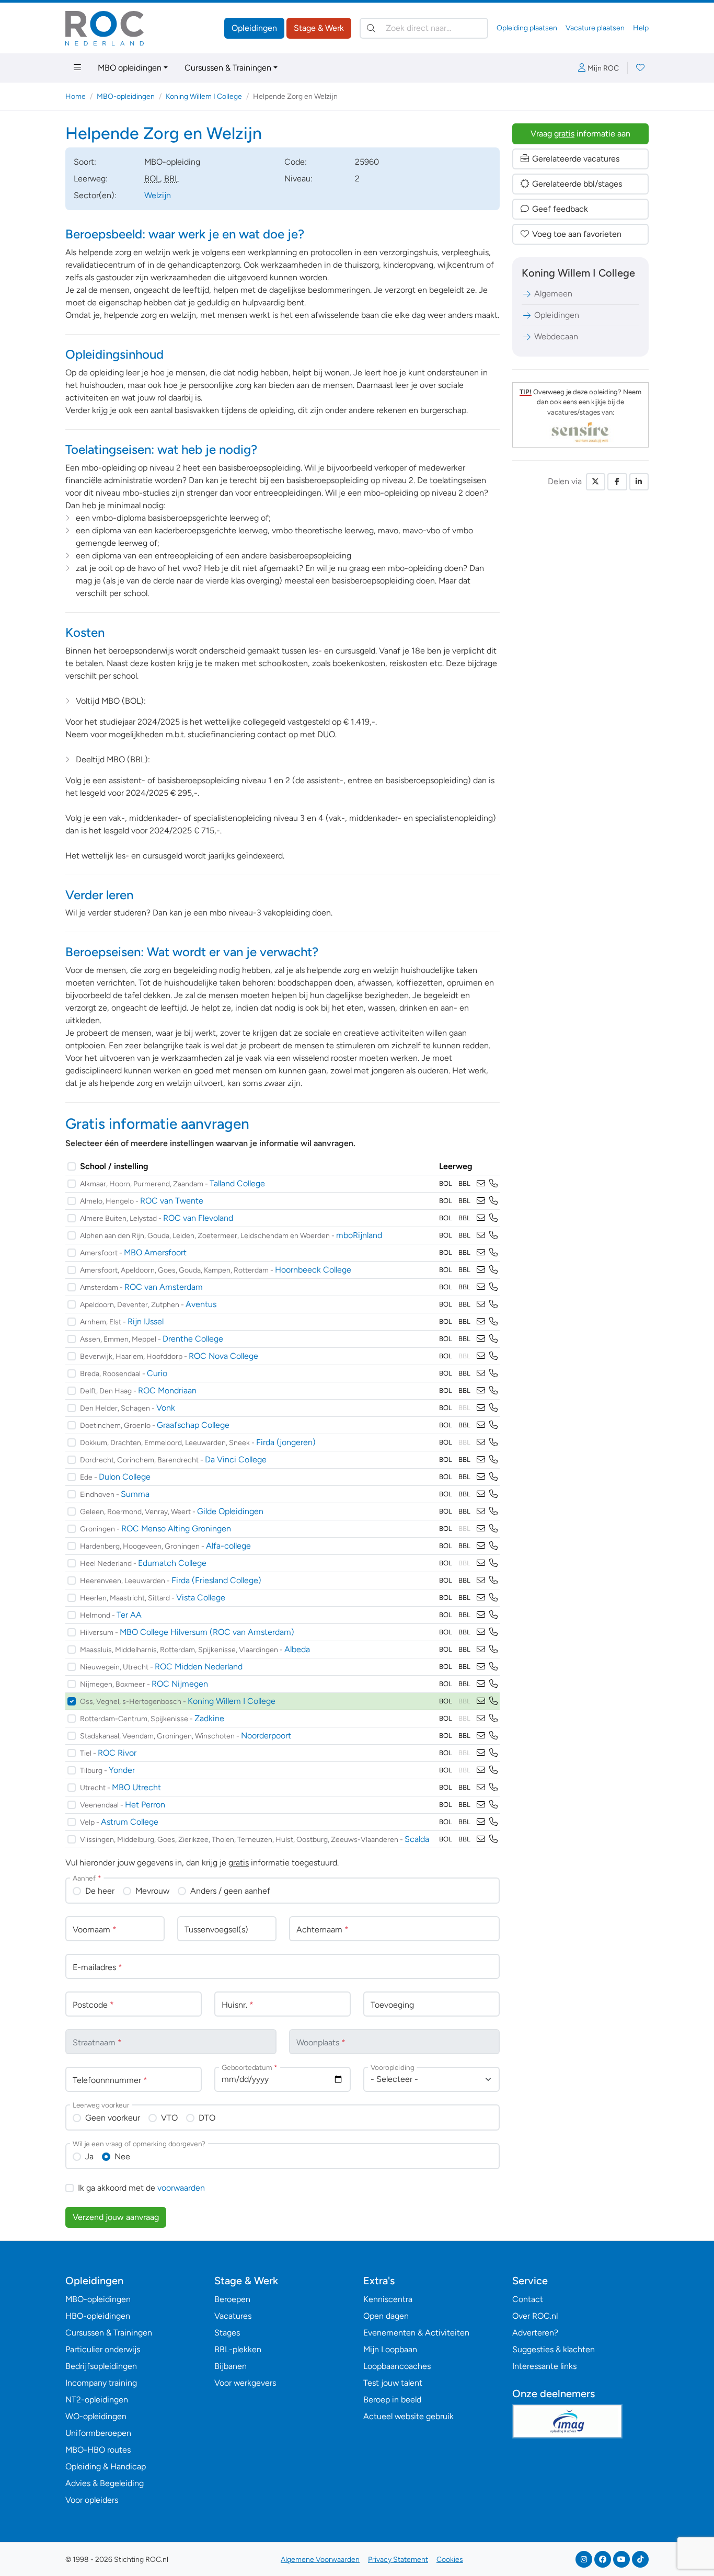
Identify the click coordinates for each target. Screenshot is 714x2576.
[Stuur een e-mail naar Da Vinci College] (481, 1459)
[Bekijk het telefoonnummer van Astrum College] (493, 1822)
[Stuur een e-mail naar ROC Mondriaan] (481, 1390)
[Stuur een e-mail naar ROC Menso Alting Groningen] (481, 1529)
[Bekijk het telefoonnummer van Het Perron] (493, 1805)
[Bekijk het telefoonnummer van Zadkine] (493, 1718)
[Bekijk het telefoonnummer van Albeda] (493, 1649)
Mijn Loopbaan (390, 2349)
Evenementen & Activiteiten (416, 2333)
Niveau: (298, 179)
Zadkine (209, 1718)
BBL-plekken (238, 2349)
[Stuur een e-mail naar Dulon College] (481, 1477)
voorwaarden (181, 2188)
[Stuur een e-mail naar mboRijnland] (481, 1235)
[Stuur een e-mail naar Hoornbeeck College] (481, 1270)
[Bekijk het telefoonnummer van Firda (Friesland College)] (493, 1580)
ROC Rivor (117, 1753)
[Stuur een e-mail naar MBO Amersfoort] (481, 1252)
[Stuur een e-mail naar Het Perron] (481, 1805)
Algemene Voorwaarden (320, 2560)
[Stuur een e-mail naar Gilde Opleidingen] (481, 1511)
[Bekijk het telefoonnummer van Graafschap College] (493, 1425)
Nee (122, 2156)
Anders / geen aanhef (230, 1891)
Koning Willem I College (204, 96)
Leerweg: (91, 179)
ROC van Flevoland (198, 1218)
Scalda (417, 1839)
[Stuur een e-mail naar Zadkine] (481, 1718)
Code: (296, 162)
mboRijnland (359, 1235)
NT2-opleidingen (97, 2400)
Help (641, 28)
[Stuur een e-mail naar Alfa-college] (481, 1546)
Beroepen (232, 2299)
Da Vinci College (236, 1459)
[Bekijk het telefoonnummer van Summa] (493, 1494)
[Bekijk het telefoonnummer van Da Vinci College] (493, 1459)
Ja (89, 2156)
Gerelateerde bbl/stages (577, 184)
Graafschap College (193, 1425)
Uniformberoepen (98, 2433)
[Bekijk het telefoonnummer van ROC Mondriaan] (493, 1390)
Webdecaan (556, 336)
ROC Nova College (223, 1356)
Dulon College (125, 1477)
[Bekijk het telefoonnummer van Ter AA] (493, 1615)
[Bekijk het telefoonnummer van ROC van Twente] (493, 1201)
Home (76, 96)
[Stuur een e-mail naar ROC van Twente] (481, 1201)
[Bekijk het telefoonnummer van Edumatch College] (493, 1563)
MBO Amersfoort (155, 1252)
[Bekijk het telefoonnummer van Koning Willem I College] (493, 1701)
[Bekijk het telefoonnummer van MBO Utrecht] (493, 1787)
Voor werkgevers (245, 2383)
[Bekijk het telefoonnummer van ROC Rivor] (493, 1753)
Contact (528, 2299)
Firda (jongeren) (286, 1442)
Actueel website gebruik (408, 2416)
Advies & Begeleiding (105, 2483)
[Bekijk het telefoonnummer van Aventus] (493, 1304)
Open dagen (386, 2316)
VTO (169, 2118)
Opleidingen (254, 28)
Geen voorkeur (113, 2118)
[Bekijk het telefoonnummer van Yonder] (493, 1770)
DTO (207, 2118)
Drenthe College (193, 1339)
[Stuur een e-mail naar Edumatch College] (481, 1563)
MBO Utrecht (136, 1787)
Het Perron (145, 1805)
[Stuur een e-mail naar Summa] (481, 1494)
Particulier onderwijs (103, 2349)
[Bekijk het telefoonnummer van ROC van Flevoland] (493, 1218)
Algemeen (553, 294)
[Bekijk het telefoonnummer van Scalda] (493, 1839)
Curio (157, 1373)
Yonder (122, 1770)
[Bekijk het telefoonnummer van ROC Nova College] (493, 1356)
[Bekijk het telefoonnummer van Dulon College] (493, 1477)
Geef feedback (560, 209)
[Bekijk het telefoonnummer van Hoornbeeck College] (493, 1270)
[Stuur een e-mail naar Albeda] (481, 1649)
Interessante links (544, 2366)
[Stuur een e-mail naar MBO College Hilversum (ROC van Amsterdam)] (481, 1632)
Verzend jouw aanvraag (116, 2217)
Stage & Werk (319, 28)
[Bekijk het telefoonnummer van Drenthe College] (493, 1339)
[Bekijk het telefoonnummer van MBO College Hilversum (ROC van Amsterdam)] (493, 1632)
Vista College (201, 1598)
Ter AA (129, 1615)
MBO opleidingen (130, 68)
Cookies (450, 2560)
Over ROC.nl (535, 2316)
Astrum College (130, 1822)
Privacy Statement (398, 2560)
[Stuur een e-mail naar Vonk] (481, 1408)
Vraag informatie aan (580, 134)
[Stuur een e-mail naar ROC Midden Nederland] (481, 1667)
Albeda (297, 1649)
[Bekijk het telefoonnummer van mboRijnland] (493, 1235)
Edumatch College (172, 1563)
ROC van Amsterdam (164, 1287)
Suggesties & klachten (554, 2349)
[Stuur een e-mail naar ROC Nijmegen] (481, 1684)
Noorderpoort (266, 1736)
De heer (100, 1891)
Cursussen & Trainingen (228, 68)
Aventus (201, 1304)
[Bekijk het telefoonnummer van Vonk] (493, 1408)
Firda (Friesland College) (216, 1580)
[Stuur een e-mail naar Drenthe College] (481, 1339)
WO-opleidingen (96, 2416)
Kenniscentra (388, 2299)
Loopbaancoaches (397, 2366)
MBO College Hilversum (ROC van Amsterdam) (207, 1632)
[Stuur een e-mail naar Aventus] (481, 1304)
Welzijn (158, 195)
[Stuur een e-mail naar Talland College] (481, 1183)
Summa (135, 1494)
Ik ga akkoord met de (141, 2188)
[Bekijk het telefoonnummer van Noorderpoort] (493, 1736)
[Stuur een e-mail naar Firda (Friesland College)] (481, 1580)
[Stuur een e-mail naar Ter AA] (481, 1615)
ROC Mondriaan (167, 1390)
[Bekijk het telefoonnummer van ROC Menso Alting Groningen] (493, 1529)
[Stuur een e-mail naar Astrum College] (481, 1822)
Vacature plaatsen (595, 28)
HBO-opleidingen (98, 2316)
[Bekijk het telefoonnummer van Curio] (493, 1373)
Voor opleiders (92, 2500)
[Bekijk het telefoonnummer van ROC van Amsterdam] (493, 1287)
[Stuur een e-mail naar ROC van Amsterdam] (481, 1287)
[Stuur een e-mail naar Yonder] (481, 1770)
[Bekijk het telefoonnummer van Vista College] (493, 1598)
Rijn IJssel (146, 1321)
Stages (227, 2333)
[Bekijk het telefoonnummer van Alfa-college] (493, 1546)
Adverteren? (535, 2333)
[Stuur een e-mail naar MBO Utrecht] (481, 1787)
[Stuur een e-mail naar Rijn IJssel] (481, 1321)
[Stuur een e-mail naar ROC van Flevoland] (481, 1218)
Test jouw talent (393, 2383)
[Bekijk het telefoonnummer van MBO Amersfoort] (493, 1252)
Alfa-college (228, 1546)
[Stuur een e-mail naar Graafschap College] (481, 1425)
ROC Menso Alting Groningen (176, 1529)
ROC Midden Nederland (199, 1667)
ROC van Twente (172, 1201)
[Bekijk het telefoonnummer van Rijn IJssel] (493, 1321)
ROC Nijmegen (180, 1684)
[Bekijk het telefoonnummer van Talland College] (493, 1183)
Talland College (237, 1183)
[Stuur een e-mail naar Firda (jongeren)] (481, 1442)
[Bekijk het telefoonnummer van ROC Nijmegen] (493, 1684)
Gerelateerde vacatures (576, 159)
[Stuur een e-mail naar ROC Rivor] (481, 1753)
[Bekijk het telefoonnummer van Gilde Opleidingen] (493, 1511)
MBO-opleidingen (126, 96)
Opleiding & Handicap (106, 2466)
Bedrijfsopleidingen (101, 2366)
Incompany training (101, 2383)
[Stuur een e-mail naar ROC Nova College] (481, 1356)
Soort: (85, 162)
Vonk (166, 1408)
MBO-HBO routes (98, 2450)
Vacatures (233, 2316)
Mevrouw (152, 1891)
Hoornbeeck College (313, 1270)
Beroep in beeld (392, 2400)
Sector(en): (95, 195)
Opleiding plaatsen (527, 28)
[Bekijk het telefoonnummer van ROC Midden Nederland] (493, 1667)
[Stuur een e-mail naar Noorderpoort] (481, 1736)
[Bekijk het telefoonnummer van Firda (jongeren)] (493, 1442)
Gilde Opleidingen (230, 1511)
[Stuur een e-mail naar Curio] (481, 1373)
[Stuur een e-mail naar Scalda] (481, 1839)
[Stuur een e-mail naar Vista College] (481, 1598)
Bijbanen (231, 2366)
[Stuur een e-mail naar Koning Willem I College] (481, 1701)
